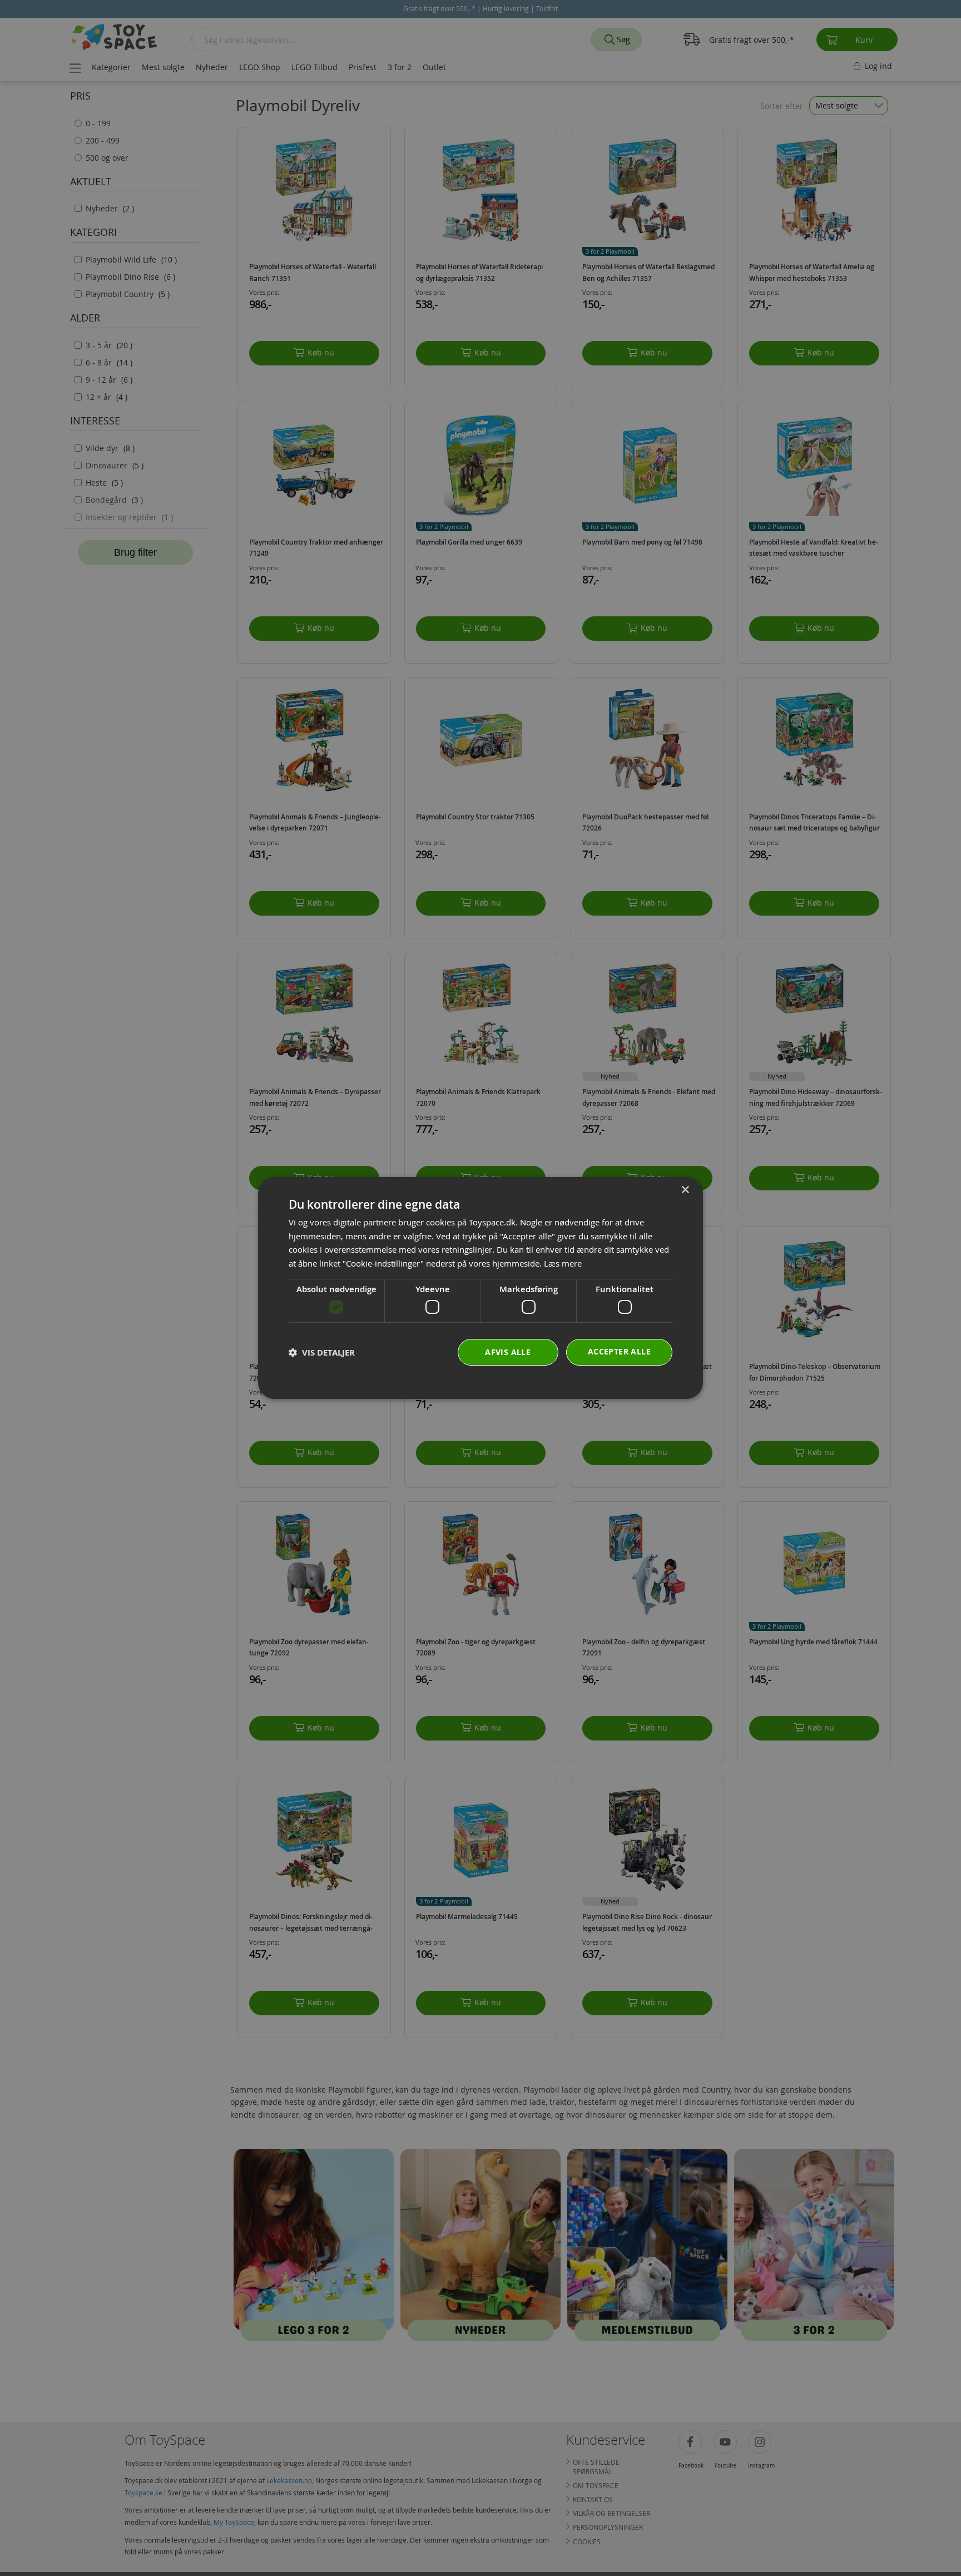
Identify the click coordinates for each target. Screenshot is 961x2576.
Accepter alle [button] (619, 1351)
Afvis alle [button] (508, 1352)
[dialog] (481, 1288)
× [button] (685, 1190)
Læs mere (563, 1263)
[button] (322, 1353)
